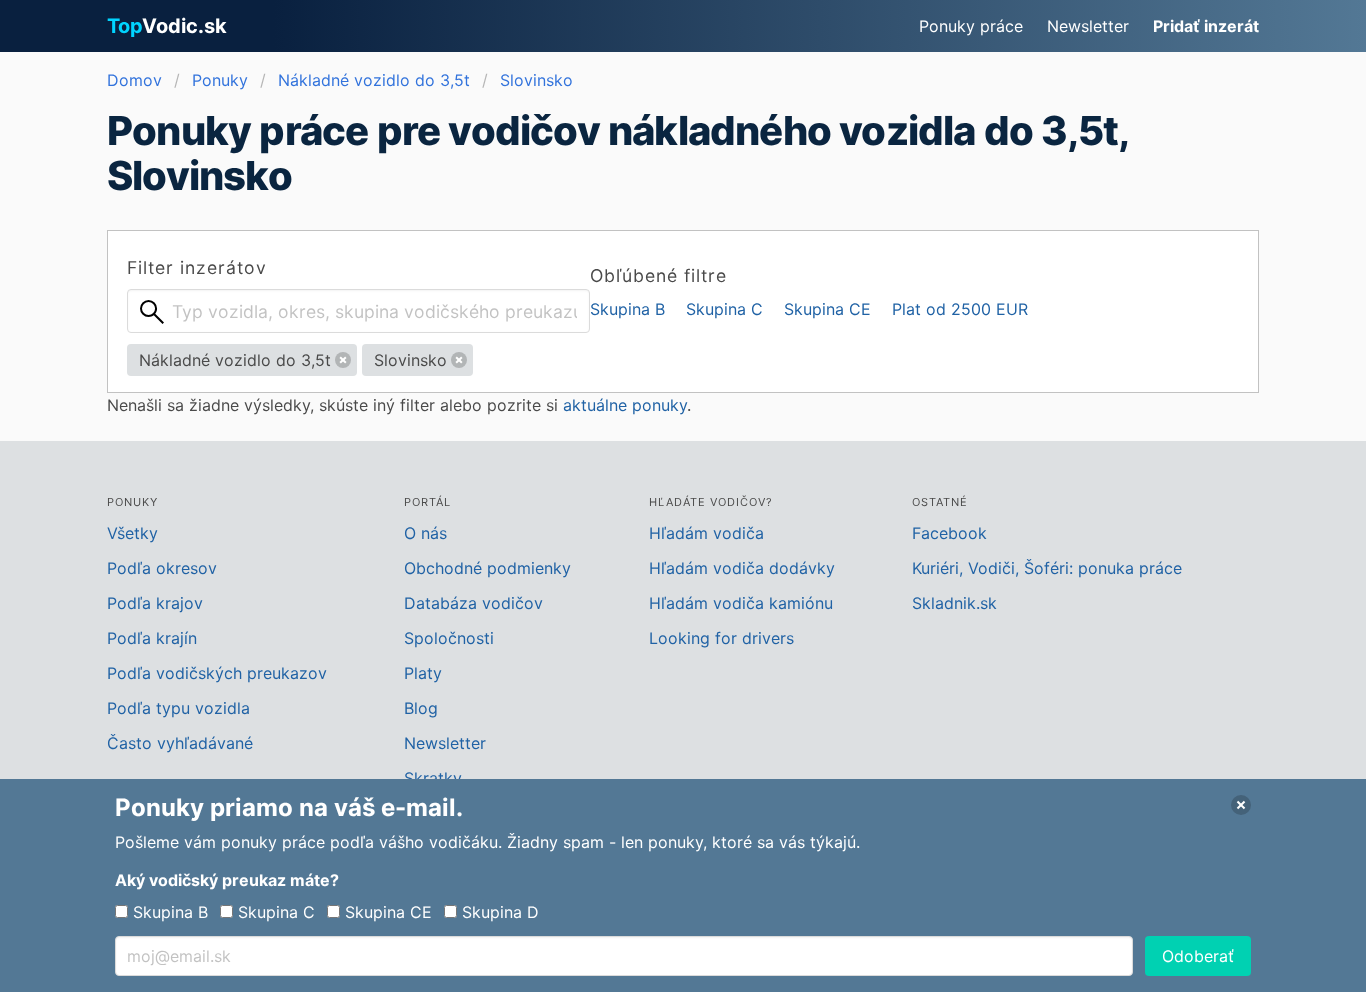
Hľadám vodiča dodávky (742, 568)
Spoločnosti (449, 638)
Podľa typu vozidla (178, 708)
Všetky (132, 533)
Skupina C (724, 309)
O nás (425, 533)
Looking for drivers (721, 638)
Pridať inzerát (1206, 26)
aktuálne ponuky (625, 405)
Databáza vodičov (473, 603)
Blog (421, 708)
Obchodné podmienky (487, 568)
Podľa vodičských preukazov (217, 673)
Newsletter (1088, 26)
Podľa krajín (152, 638)
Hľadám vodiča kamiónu (741, 603)
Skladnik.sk (954, 603)
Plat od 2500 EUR (960, 309)
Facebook (949, 533)
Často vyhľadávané (180, 743)
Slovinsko (536, 80)
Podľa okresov (162, 568)
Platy (423, 673)
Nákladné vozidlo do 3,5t (374, 80)
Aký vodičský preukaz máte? (227, 880)
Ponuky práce (971, 26)
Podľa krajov (155, 603)
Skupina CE (827, 309)
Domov (134, 80)
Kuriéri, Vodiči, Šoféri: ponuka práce (1047, 568)
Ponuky (220, 80)
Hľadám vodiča (706, 533)
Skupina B (627, 309)
